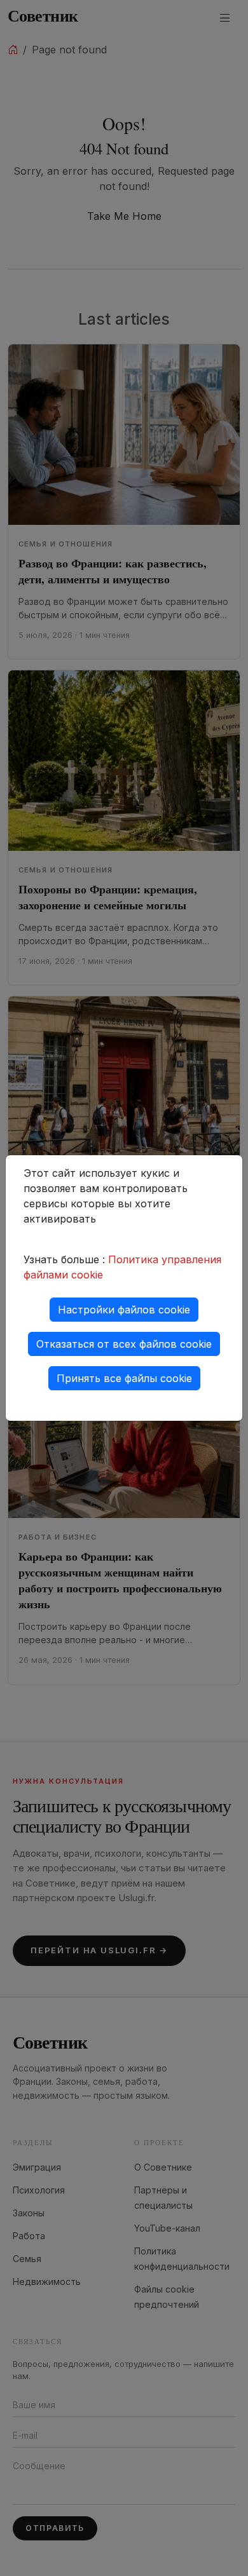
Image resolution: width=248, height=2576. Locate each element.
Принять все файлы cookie (124, 1378)
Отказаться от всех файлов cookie (124, 1344)
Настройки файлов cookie (124, 1310)
